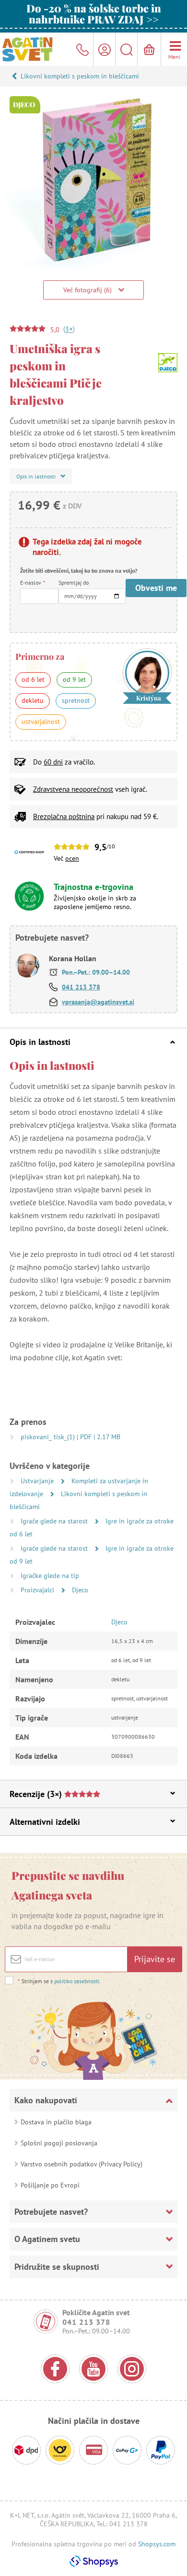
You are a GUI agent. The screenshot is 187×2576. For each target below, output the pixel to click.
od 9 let (74, 679)
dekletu (33, 700)
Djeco (80, 1590)
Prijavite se (155, 1959)
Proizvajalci (38, 1590)
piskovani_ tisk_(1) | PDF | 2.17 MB (70, 1437)
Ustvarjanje (38, 1481)
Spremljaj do (74, 583)
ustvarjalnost (41, 722)
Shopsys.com (157, 2544)
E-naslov (33, 583)
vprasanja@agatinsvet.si (98, 1002)
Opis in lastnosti (40, 1042)
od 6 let (33, 679)
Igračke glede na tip (50, 1576)
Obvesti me (156, 588)
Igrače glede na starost (55, 1521)
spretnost (76, 700)
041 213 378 (81, 987)
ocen (72, 858)
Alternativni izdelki (45, 1822)
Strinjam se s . (59, 1981)
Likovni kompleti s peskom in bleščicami (80, 76)
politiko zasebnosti (77, 1981)
